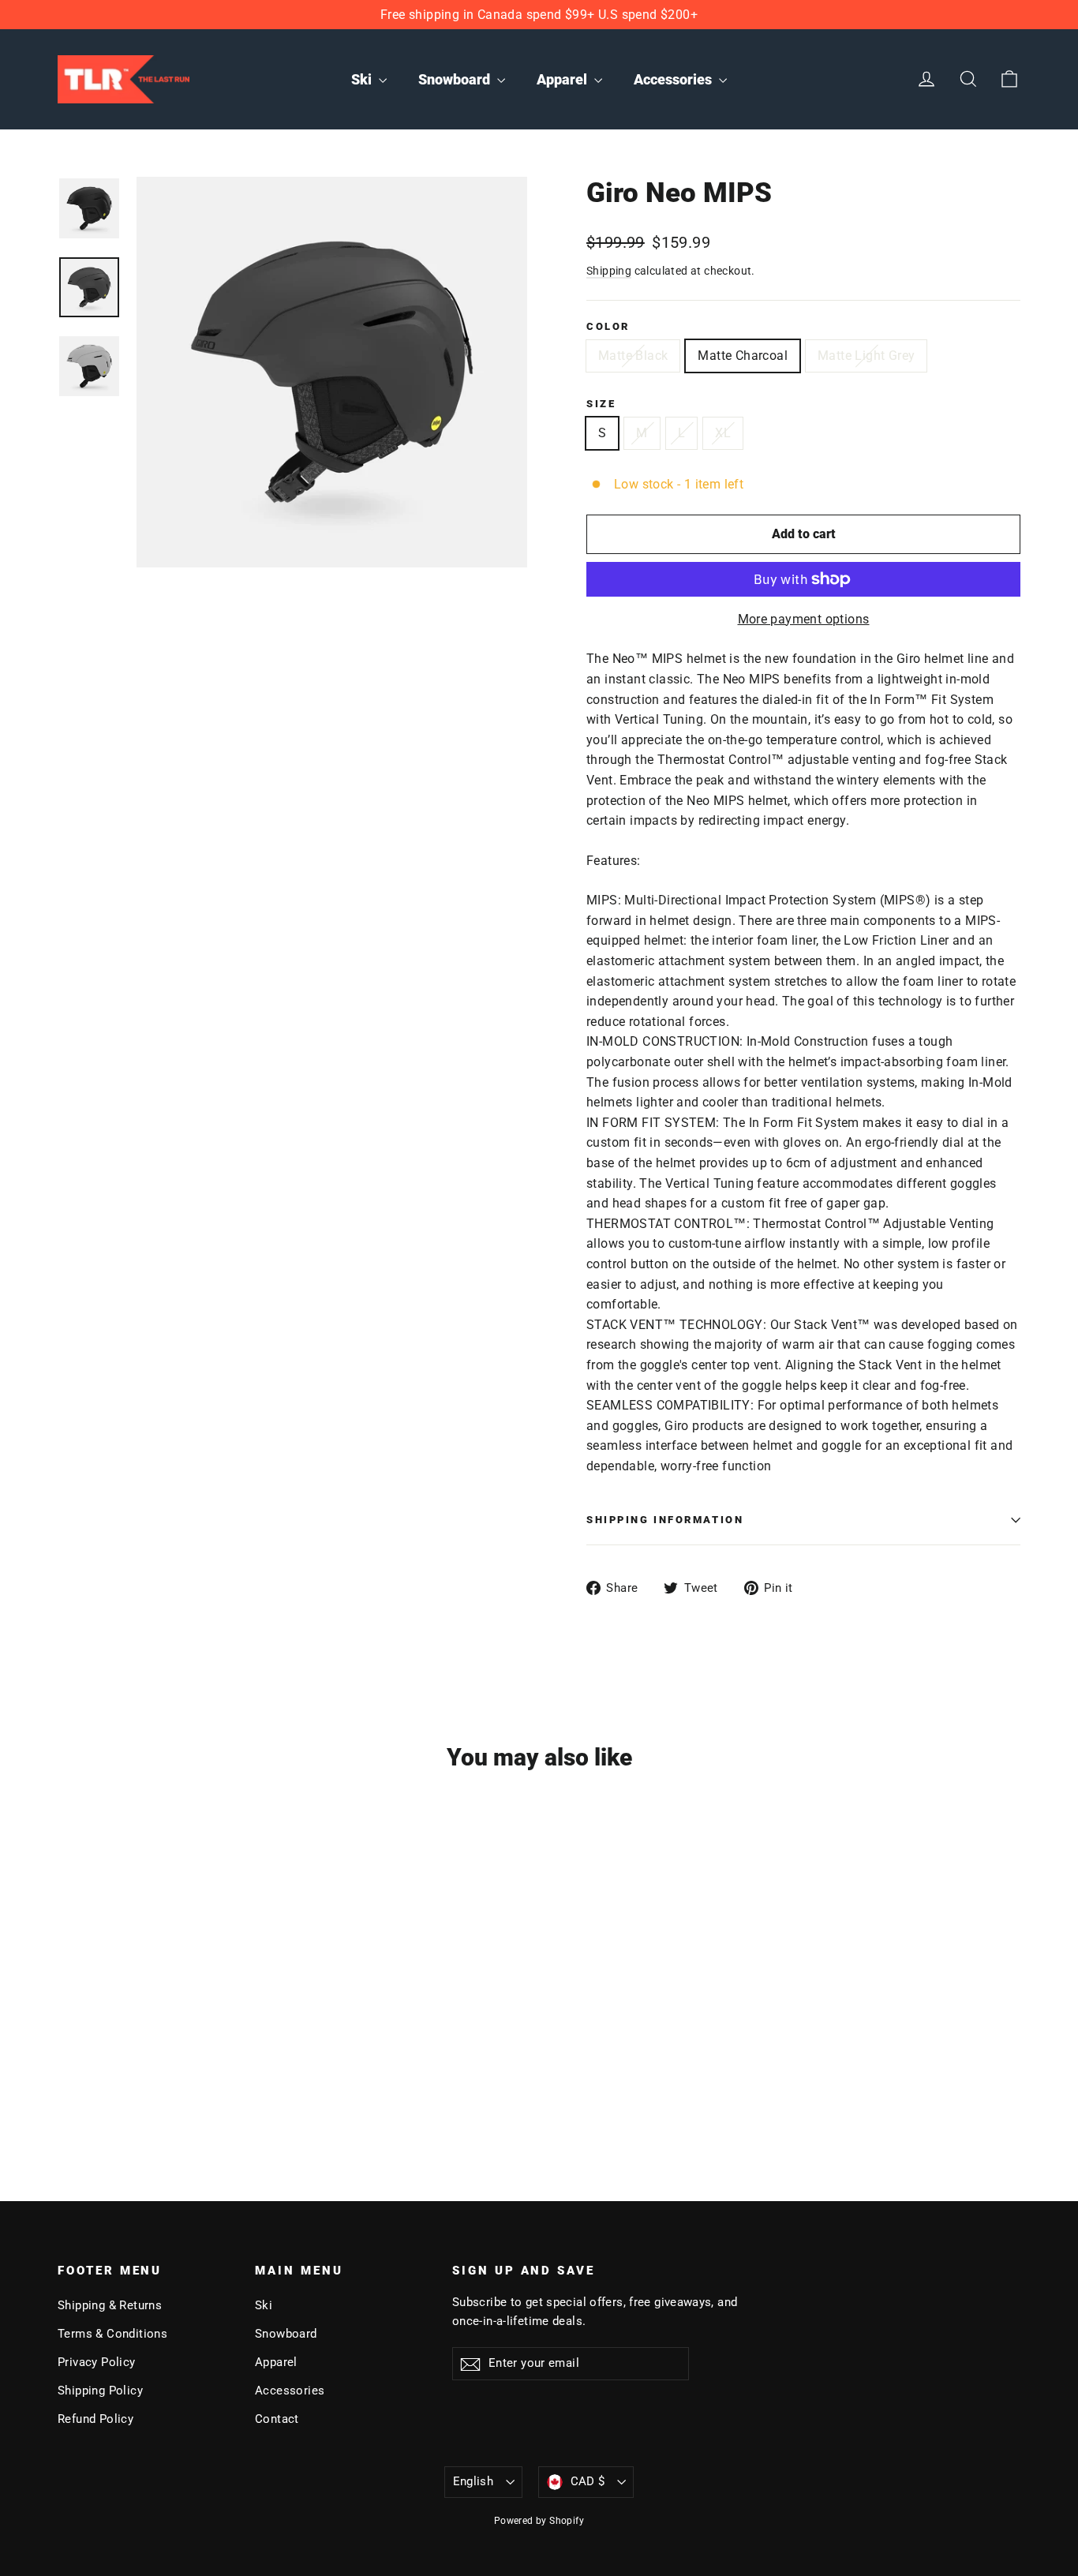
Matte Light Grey (866, 356)
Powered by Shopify (539, 2521)
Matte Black (633, 356)
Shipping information (665, 1520)
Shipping (609, 271)
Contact (277, 2419)
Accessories (674, 79)
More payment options (804, 619)
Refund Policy (95, 2419)
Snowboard (456, 79)
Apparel (563, 79)
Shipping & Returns (110, 2305)
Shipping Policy (100, 2391)
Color (608, 326)
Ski (363, 79)
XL (723, 433)
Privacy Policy (97, 2362)
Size (601, 404)
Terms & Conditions (112, 2334)
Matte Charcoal (743, 356)
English (473, 2481)
